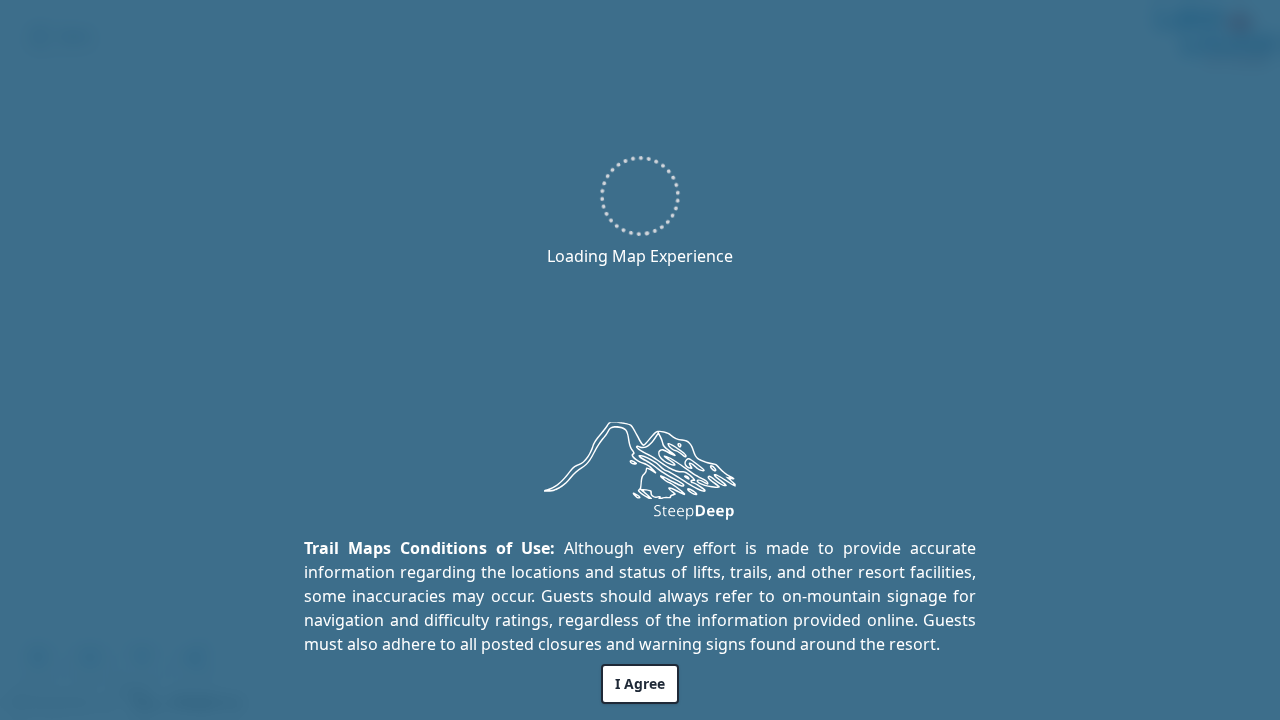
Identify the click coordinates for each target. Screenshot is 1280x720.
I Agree (640, 683)
